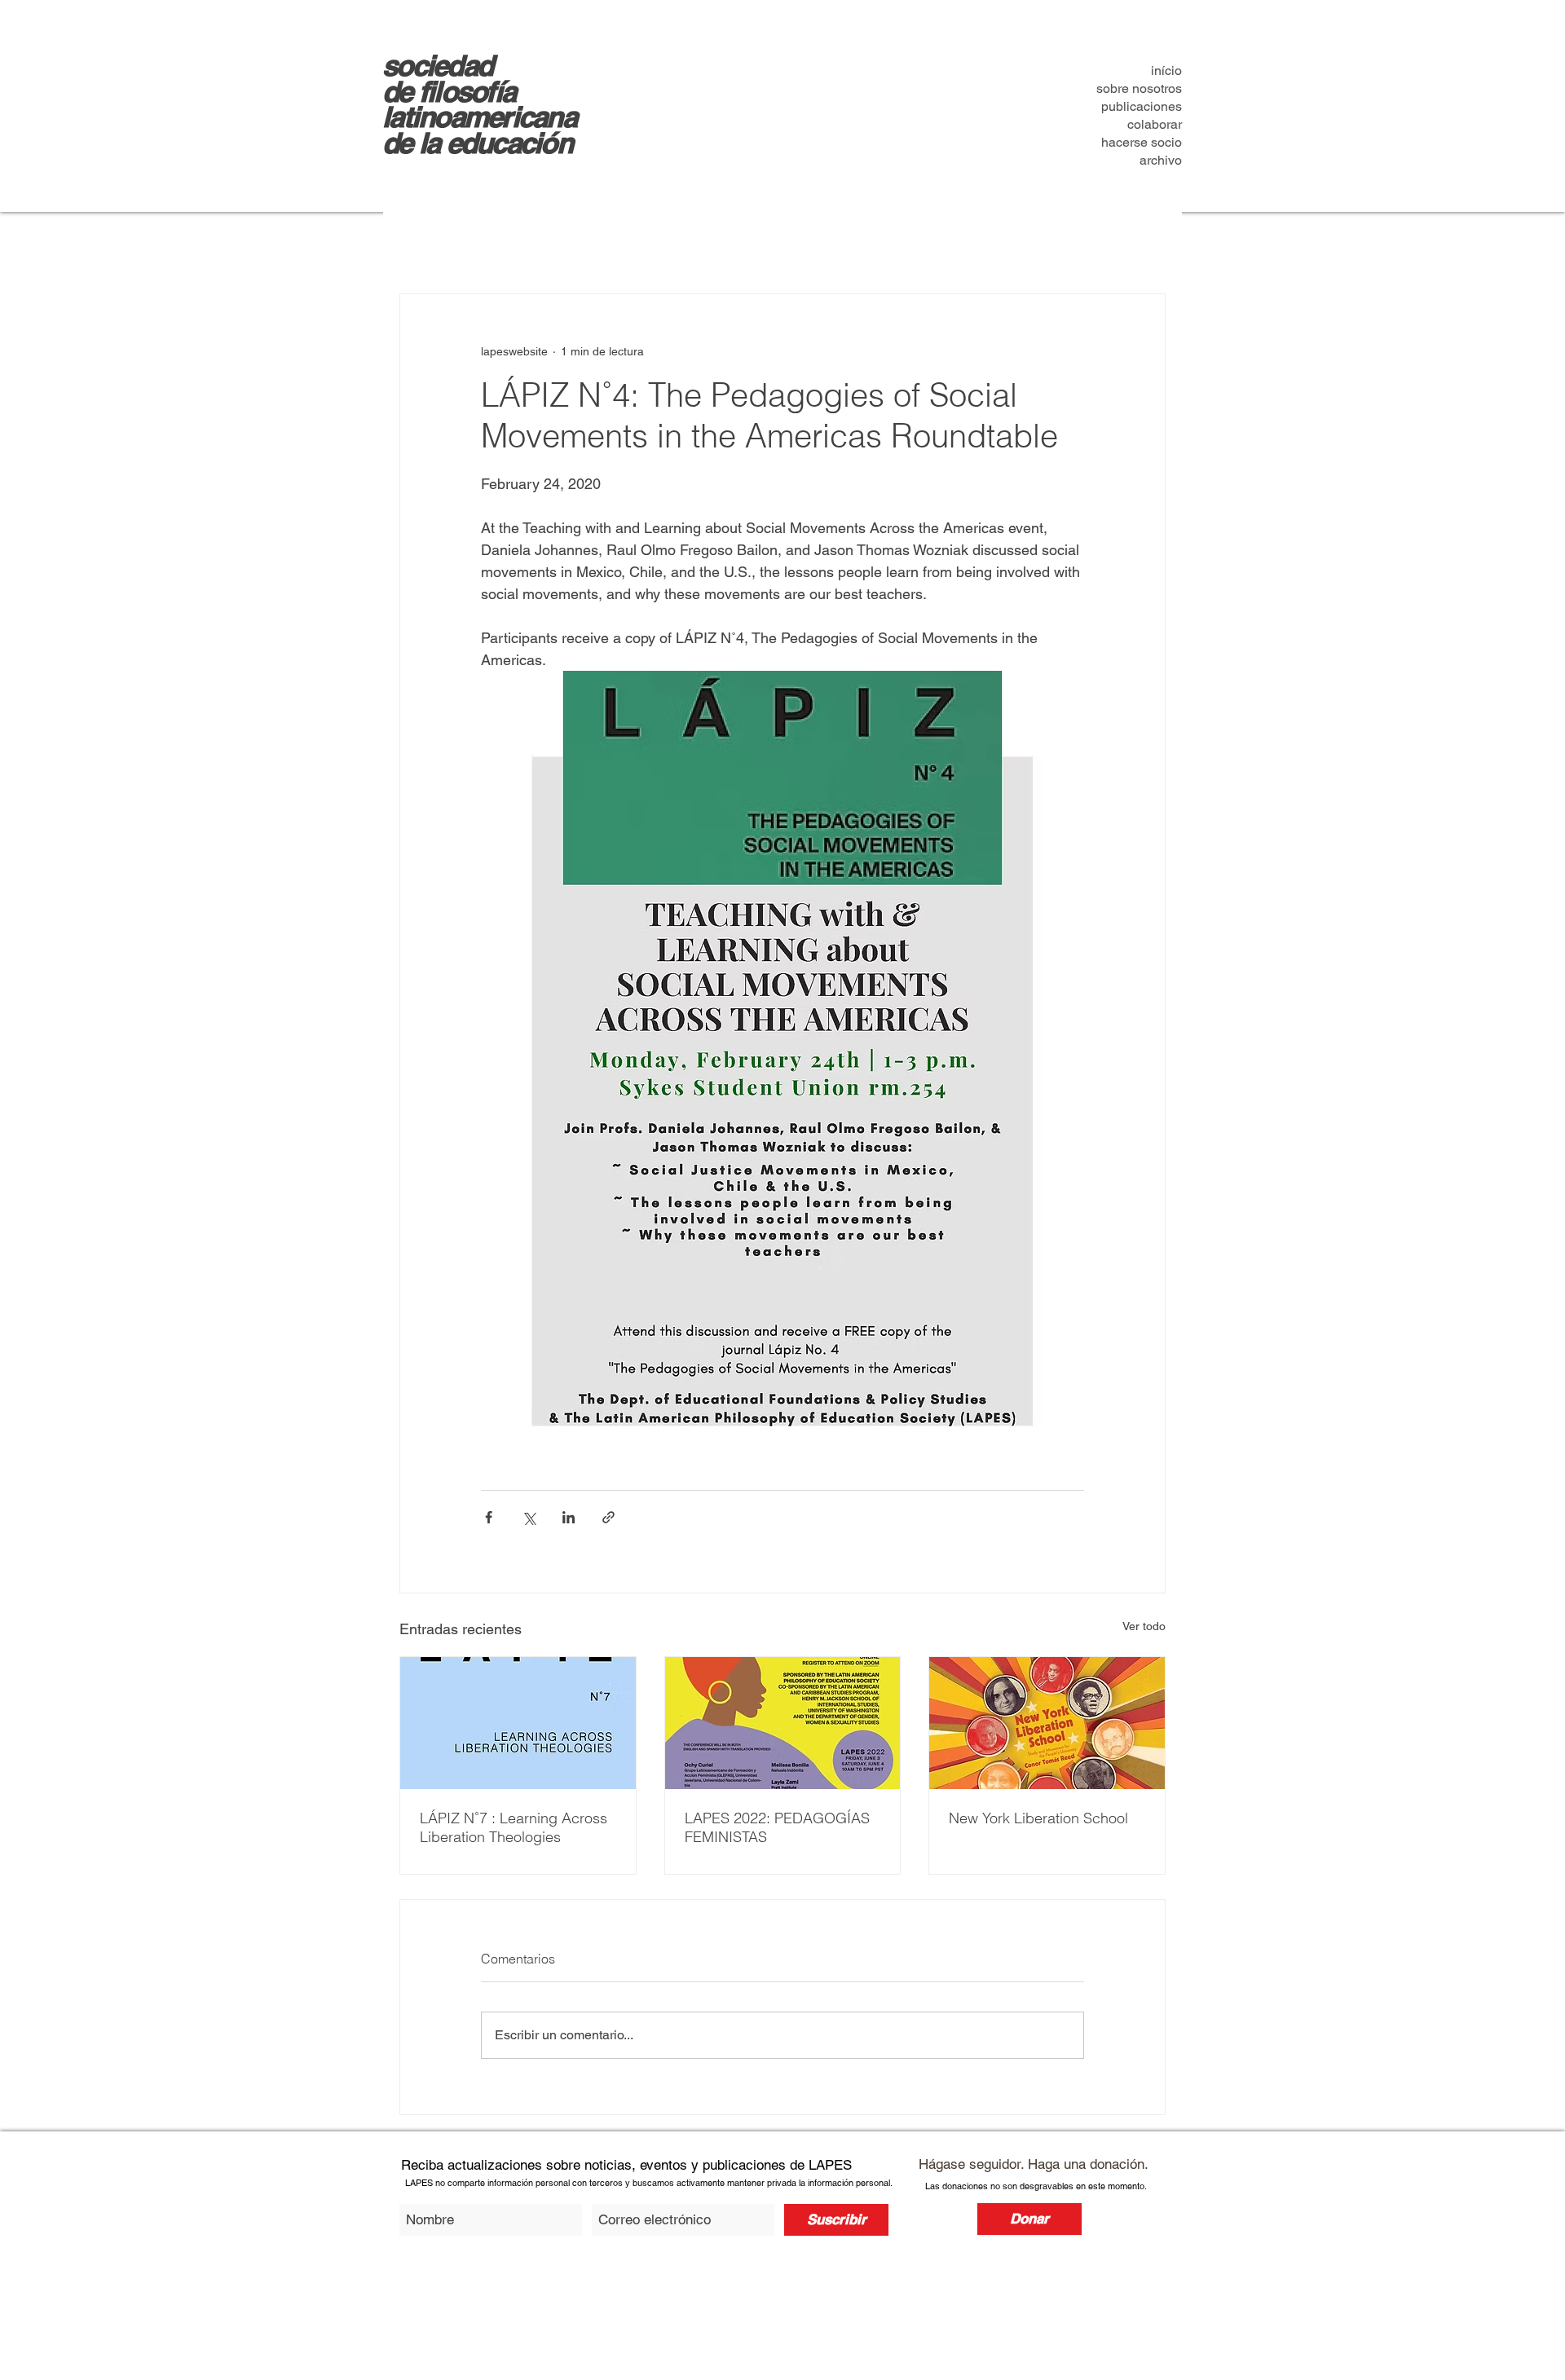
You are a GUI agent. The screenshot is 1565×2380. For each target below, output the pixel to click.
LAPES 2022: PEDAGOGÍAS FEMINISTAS (777, 1827)
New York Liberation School (1038, 1818)
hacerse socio (1142, 142)
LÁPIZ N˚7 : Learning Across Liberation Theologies (514, 1827)
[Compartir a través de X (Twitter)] (529, 1517)
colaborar (1155, 124)
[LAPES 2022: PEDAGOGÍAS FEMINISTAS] (783, 1723)
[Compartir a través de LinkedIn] (569, 1517)
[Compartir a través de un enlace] (608, 1517)
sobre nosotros (1139, 88)
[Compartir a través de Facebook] (489, 1517)
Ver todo (1144, 1626)
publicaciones (1142, 106)
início (1166, 71)
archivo (1161, 160)
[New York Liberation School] (1047, 1723)
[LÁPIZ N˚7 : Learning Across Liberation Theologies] (518, 1723)
